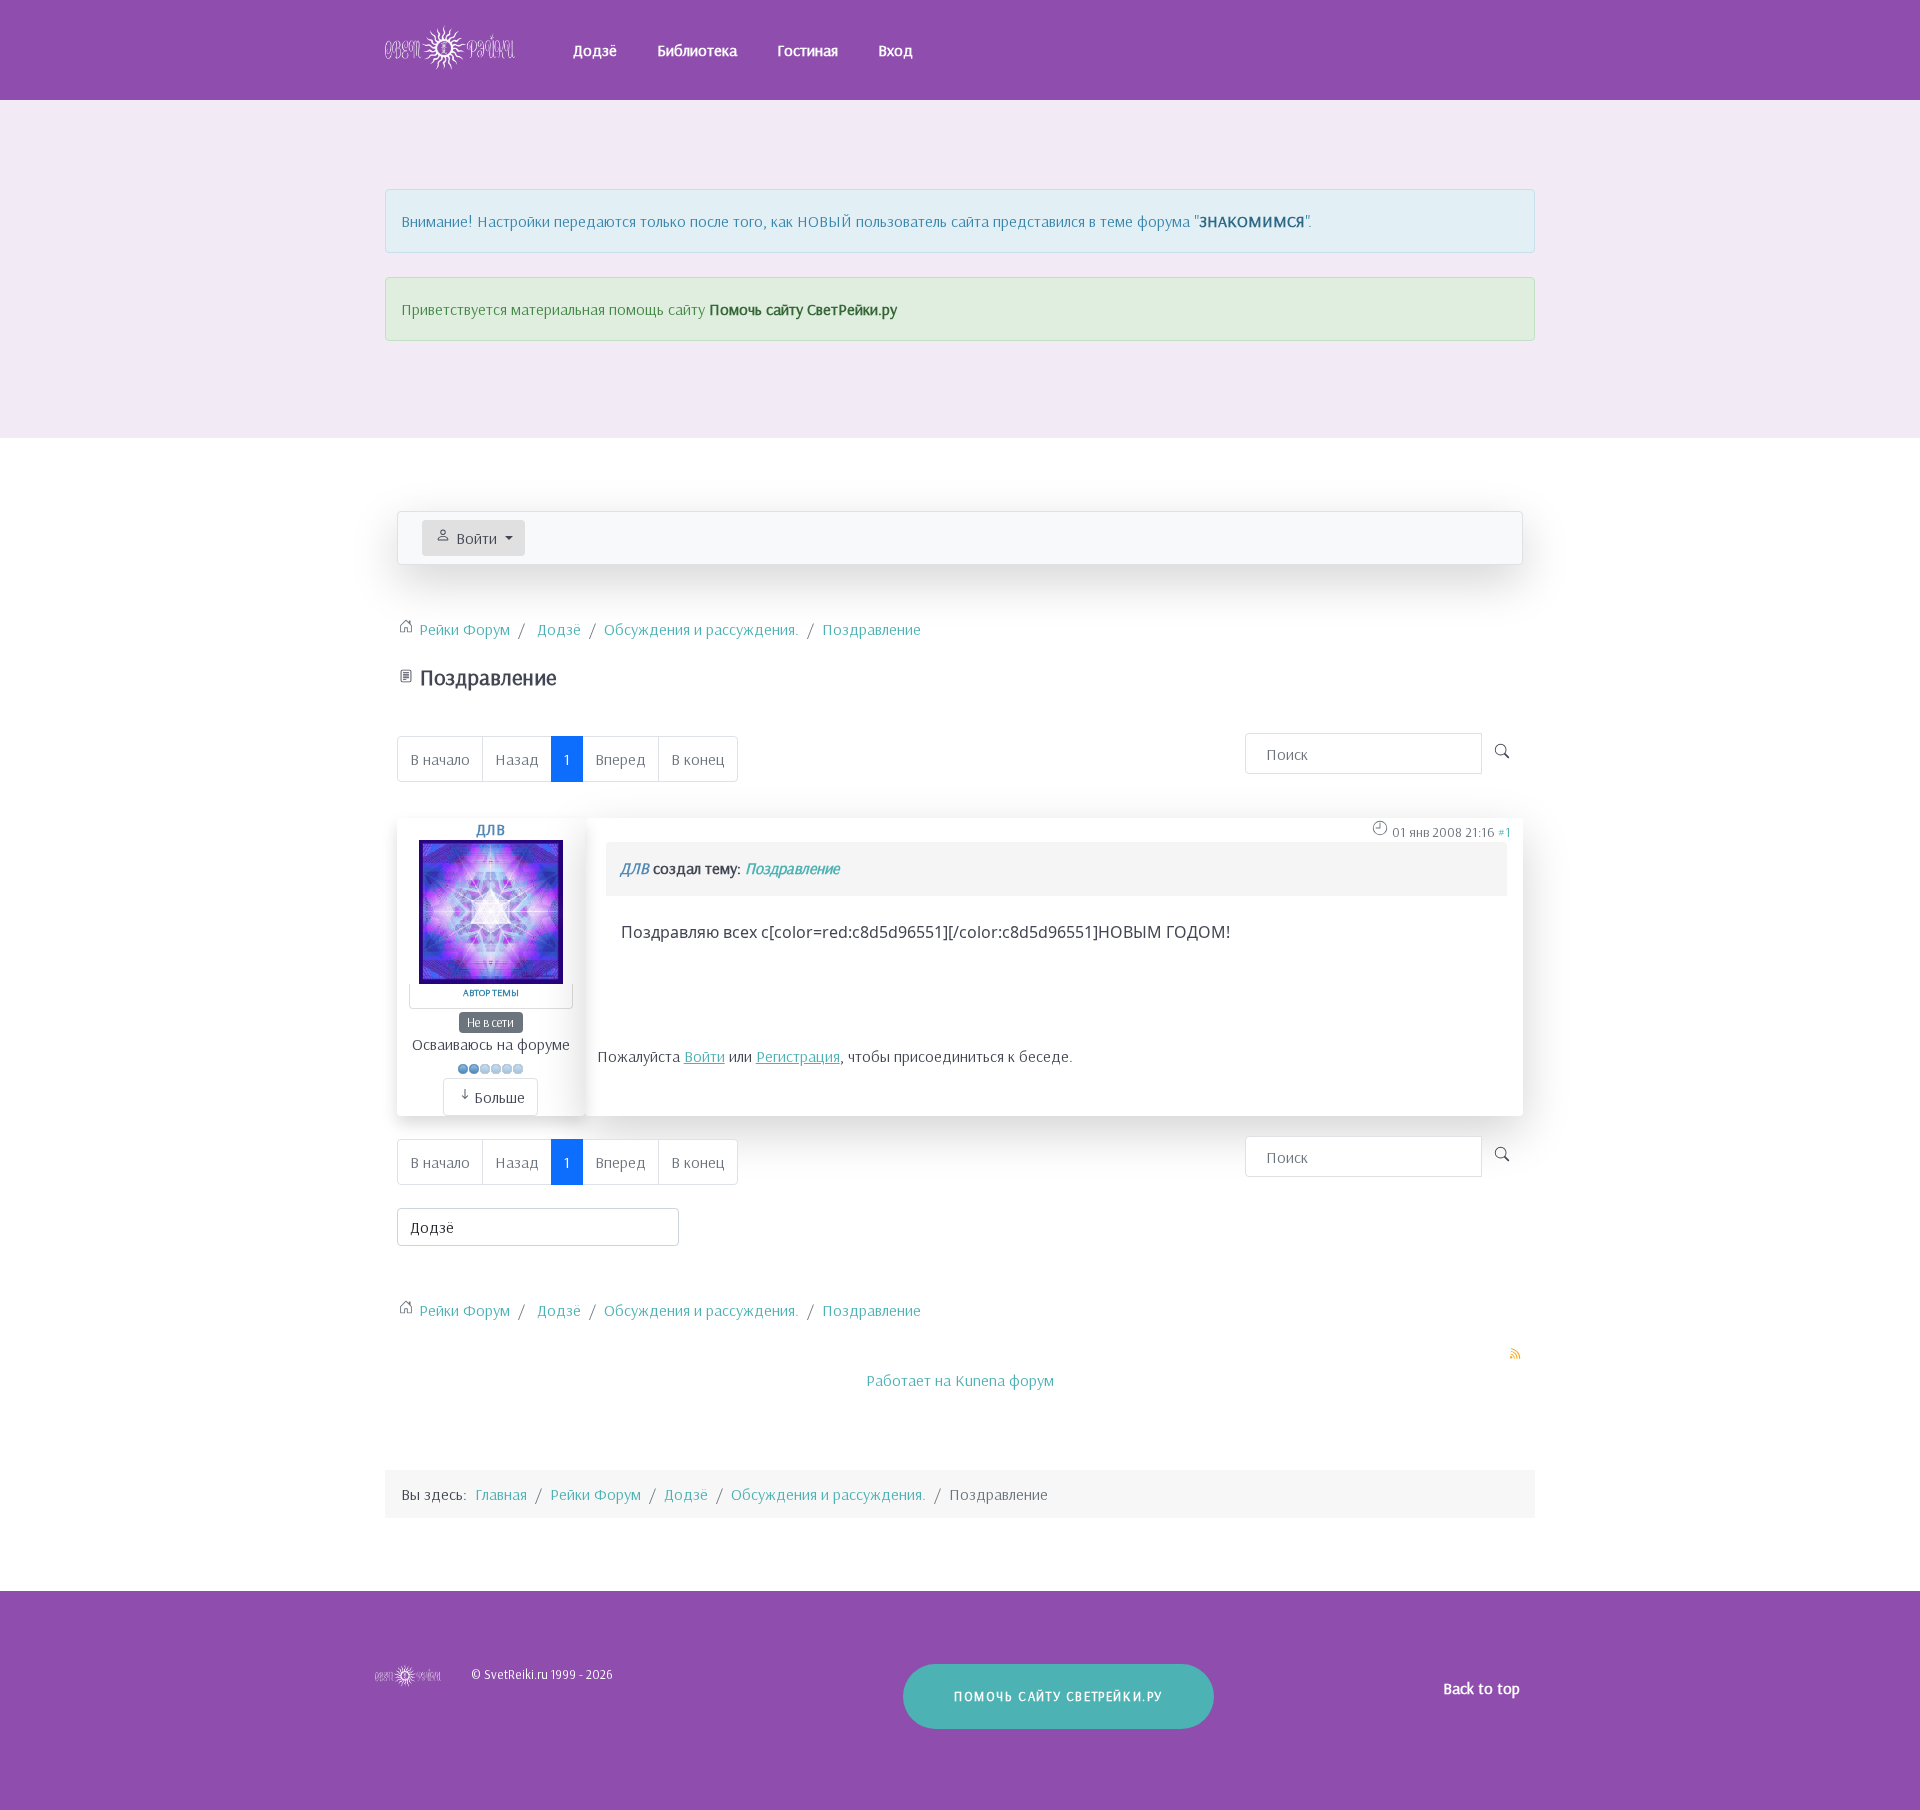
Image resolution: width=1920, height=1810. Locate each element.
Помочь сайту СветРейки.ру (803, 309)
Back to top (1483, 1688)
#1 (1504, 832)
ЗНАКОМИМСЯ (1252, 221)
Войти (704, 1056)
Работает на (908, 1380)
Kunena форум (1004, 1380)
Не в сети (490, 1022)
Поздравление (792, 868)
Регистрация (798, 1056)
